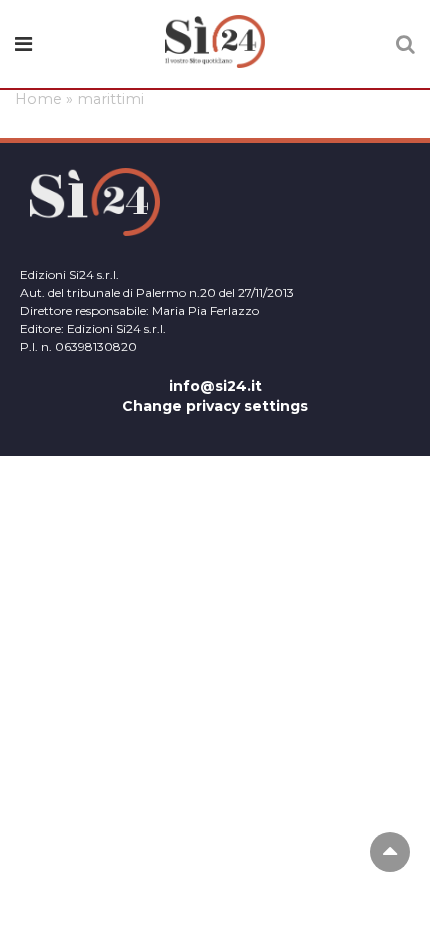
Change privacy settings (215, 406)
